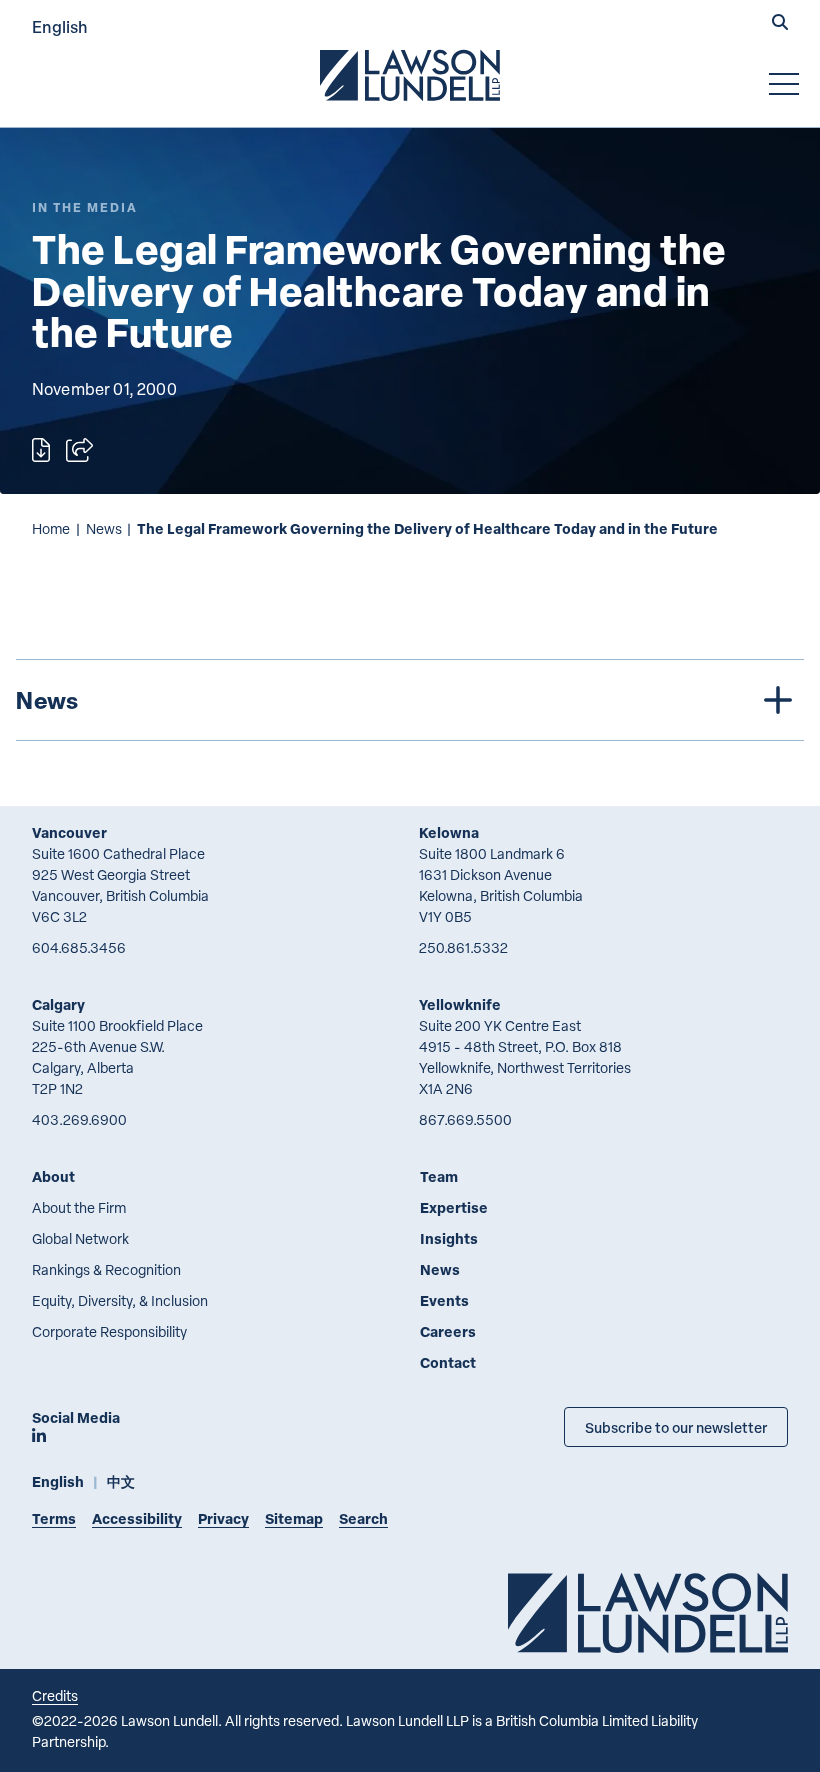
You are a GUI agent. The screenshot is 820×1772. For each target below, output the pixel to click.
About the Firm (79, 1207)
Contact (448, 1362)
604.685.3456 (79, 947)
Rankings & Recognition (106, 1269)
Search (363, 1518)
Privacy (223, 1518)
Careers (448, 1331)
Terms (54, 1518)
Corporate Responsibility (109, 1331)
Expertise (454, 1207)
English (60, 26)
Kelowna (449, 832)
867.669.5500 (465, 1119)
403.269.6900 (79, 1119)
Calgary (58, 1004)
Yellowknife (460, 1004)
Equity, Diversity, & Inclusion (120, 1300)
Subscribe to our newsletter (676, 1427)
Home (51, 528)
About (53, 1176)
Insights (449, 1238)
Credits (55, 1695)
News (104, 528)
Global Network (80, 1238)
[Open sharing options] (79, 450)
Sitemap (294, 1518)
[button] (780, 24)
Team (439, 1176)
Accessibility (137, 1518)
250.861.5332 (463, 947)
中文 (121, 1481)
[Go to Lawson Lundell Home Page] (410, 75)
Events (444, 1300)
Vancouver (69, 832)
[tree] (410, 700)
